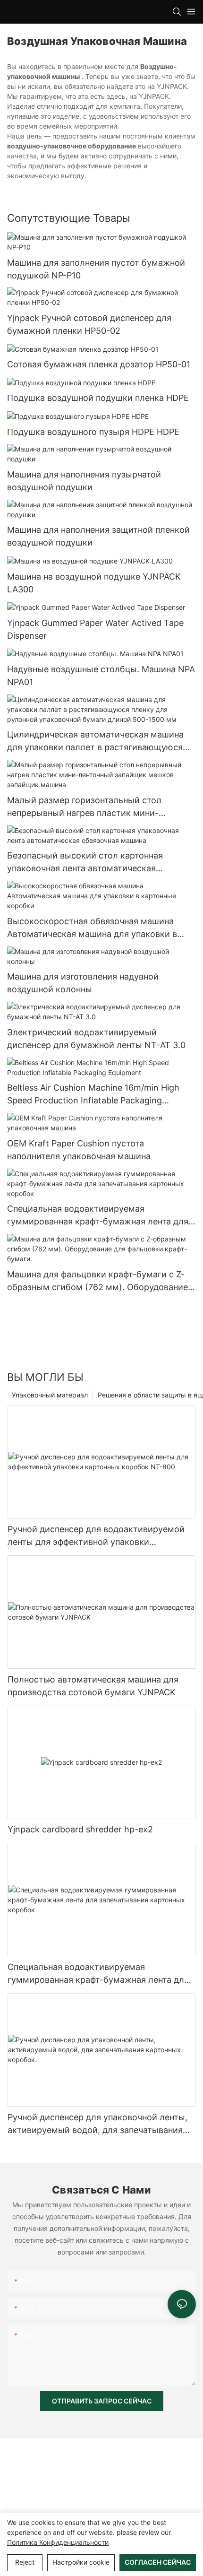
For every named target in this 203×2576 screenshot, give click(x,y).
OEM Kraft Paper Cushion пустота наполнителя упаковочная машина (79, 1150)
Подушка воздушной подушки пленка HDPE (98, 398)
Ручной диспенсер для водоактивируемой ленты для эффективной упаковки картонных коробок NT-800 (96, 1536)
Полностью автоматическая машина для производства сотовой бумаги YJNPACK (93, 1686)
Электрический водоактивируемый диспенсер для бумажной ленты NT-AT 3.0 (96, 1039)
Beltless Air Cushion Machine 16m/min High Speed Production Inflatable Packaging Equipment (93, 1095)
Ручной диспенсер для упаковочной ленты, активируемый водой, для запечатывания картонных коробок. (97, 2124)
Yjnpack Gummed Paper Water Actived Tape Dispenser (95, 629)
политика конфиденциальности (58, 2542)
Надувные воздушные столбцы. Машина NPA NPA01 (101, 676)
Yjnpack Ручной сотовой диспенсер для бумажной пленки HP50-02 (89, 324)
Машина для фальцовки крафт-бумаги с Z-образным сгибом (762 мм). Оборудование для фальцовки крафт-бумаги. (97, 1281)
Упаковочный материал (50, 1395)
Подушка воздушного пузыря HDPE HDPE (93, 432)
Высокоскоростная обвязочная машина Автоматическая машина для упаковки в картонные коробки (92, 928)
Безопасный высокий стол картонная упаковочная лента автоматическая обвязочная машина (85, 863)
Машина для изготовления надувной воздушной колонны (83, 983)
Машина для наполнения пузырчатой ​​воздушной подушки (85, 481)
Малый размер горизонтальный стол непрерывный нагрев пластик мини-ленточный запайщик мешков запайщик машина (91, 807)
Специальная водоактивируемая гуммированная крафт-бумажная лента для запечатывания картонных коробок (98, 1216)
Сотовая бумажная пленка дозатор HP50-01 (99, 364)
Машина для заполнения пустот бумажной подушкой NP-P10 (96, 269)
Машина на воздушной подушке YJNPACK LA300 (94, 583)
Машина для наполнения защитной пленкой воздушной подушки (98, 536)
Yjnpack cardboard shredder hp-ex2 (80, 1829)
